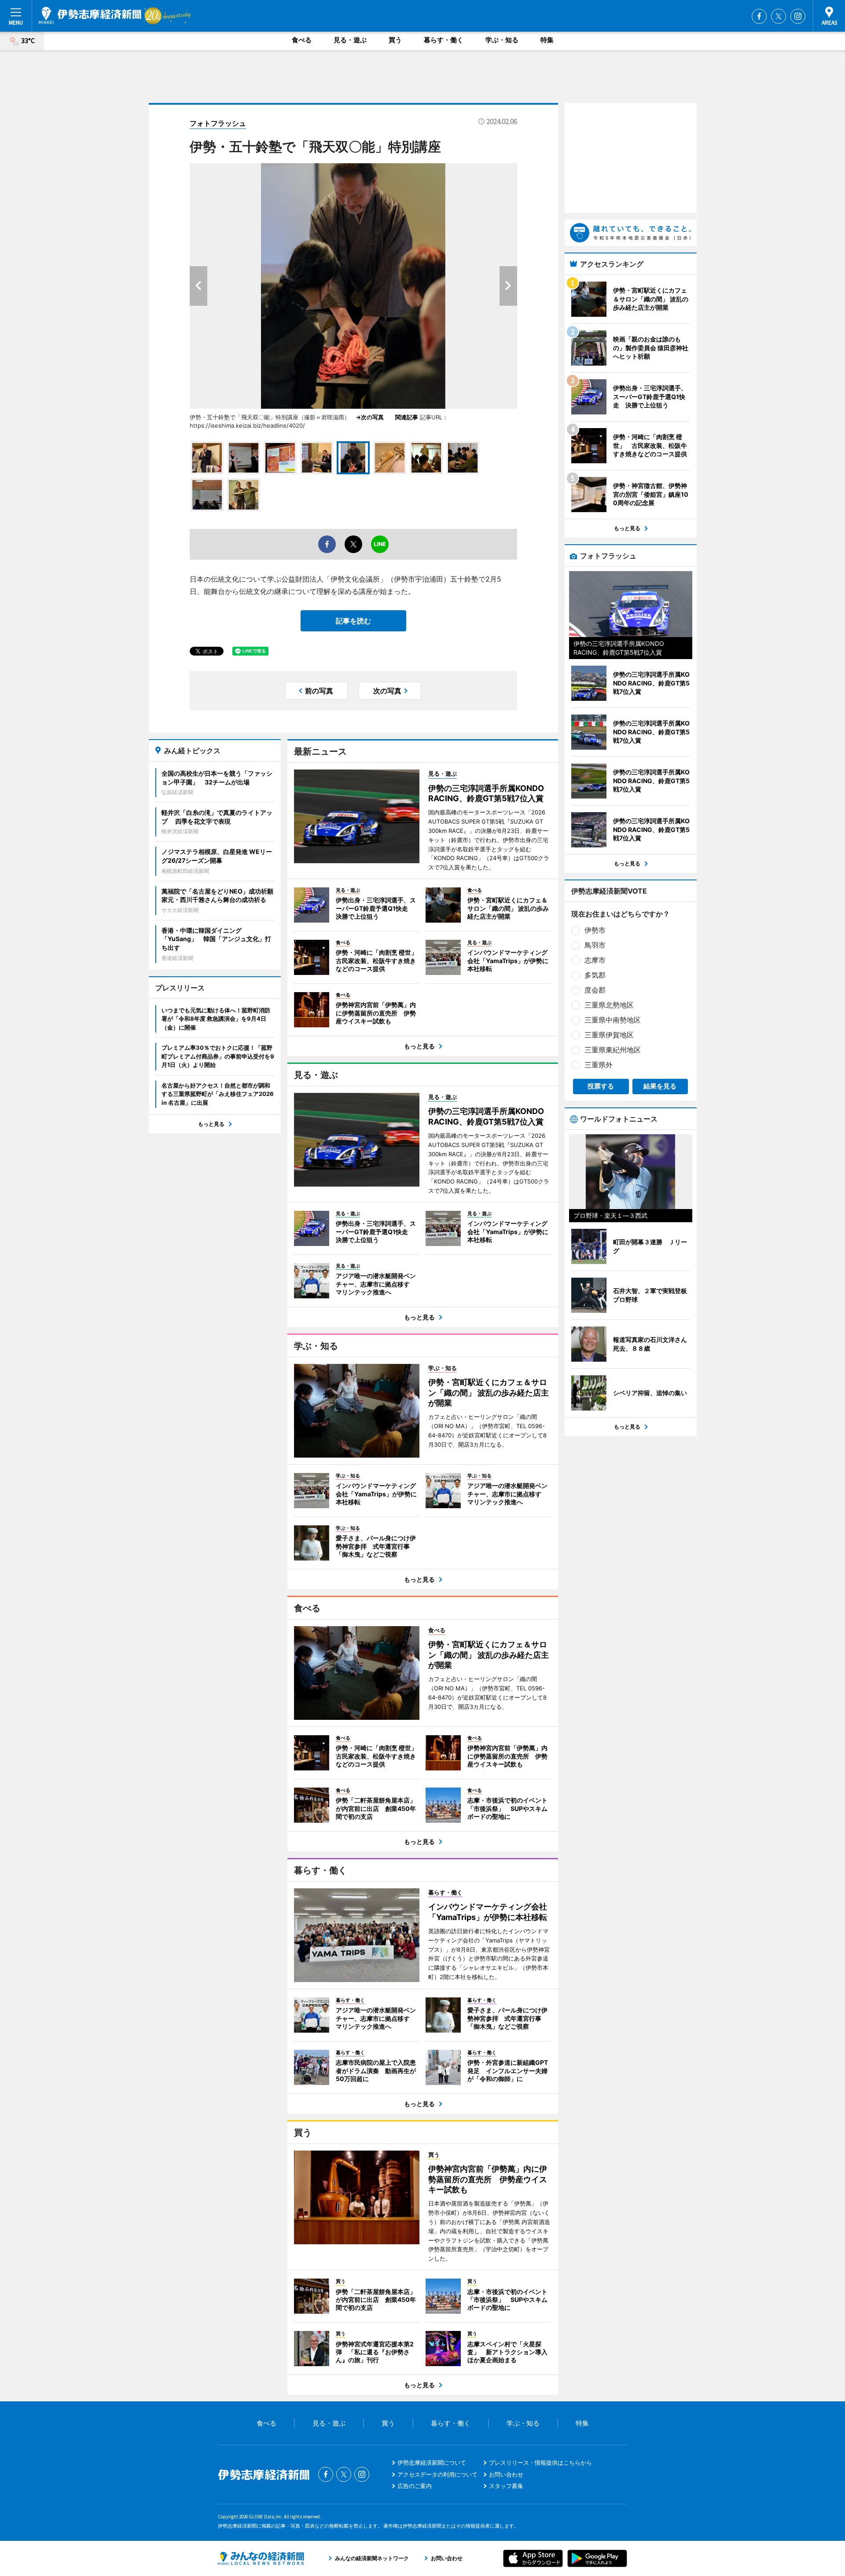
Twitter (779, 16)
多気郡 (595, 975)
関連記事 (407, 417)
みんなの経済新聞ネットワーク (261, 2558)
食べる (302, 40)
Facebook (759, 16)
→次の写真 (373, 417)
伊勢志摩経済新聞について (432, 2462)
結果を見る (660, 1086)
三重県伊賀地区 (609, 1035)
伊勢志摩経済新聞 (90, 15)
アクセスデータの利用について (437, 2474)
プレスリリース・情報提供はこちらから (540, 2462)
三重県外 (599, 1065)
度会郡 (595, 990)
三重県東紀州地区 (613, 1050)
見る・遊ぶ (350, 40)
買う (395, 40)
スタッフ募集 (506, 2486)
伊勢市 (595, 930)
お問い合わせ (506, 2474)
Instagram (798, 16)
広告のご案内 (415, 2486)
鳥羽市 (595, 945)
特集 (547, 40)
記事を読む (353, 621)
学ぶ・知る (502, 40)
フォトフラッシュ (218, 123)
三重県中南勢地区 (613, 1020)
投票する (601, 1086)
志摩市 (595, 960)
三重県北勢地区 (609, 1005)
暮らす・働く (444, 40)
